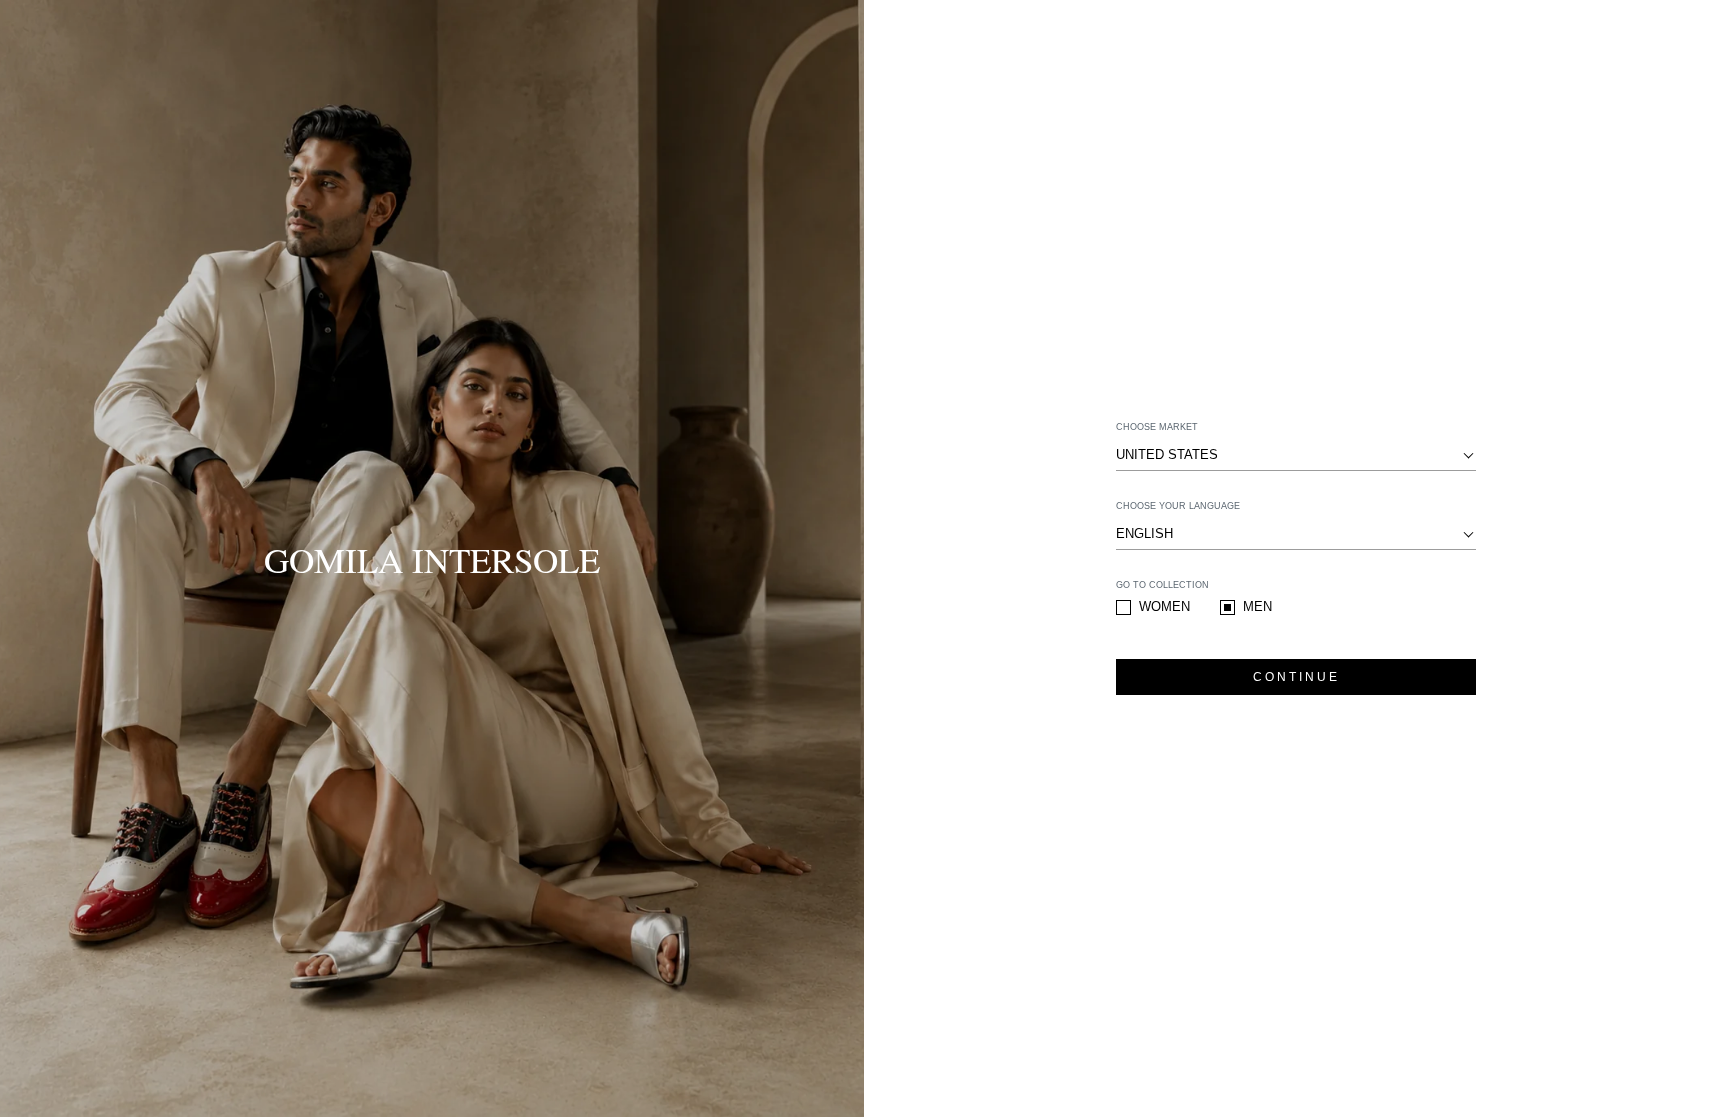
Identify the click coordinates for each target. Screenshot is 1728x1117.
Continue (1296, 677)
